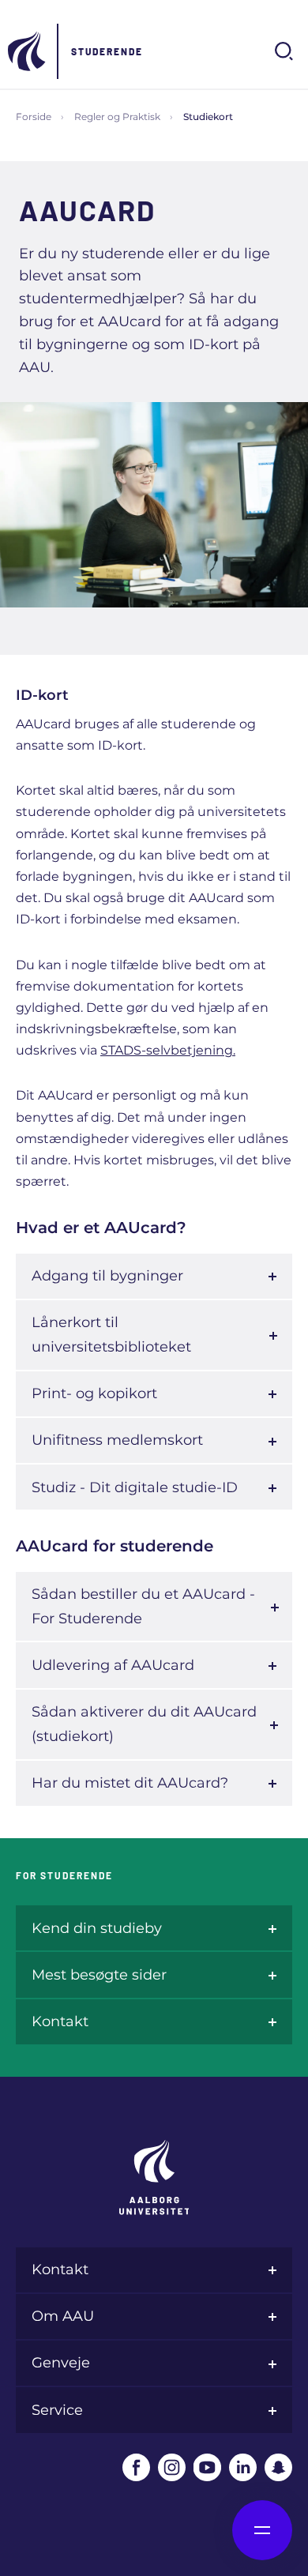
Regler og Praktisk (117, 117)
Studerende (107, 51)
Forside (34, 117)
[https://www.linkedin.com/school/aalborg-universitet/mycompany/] (243, 2467)
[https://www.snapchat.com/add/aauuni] (278, 2467)
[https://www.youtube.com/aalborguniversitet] (207, 2467)
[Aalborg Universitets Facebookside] (136, 2467)
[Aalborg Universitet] (28, 51)
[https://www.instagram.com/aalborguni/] (172, 2467)
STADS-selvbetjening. (168, 1050)
